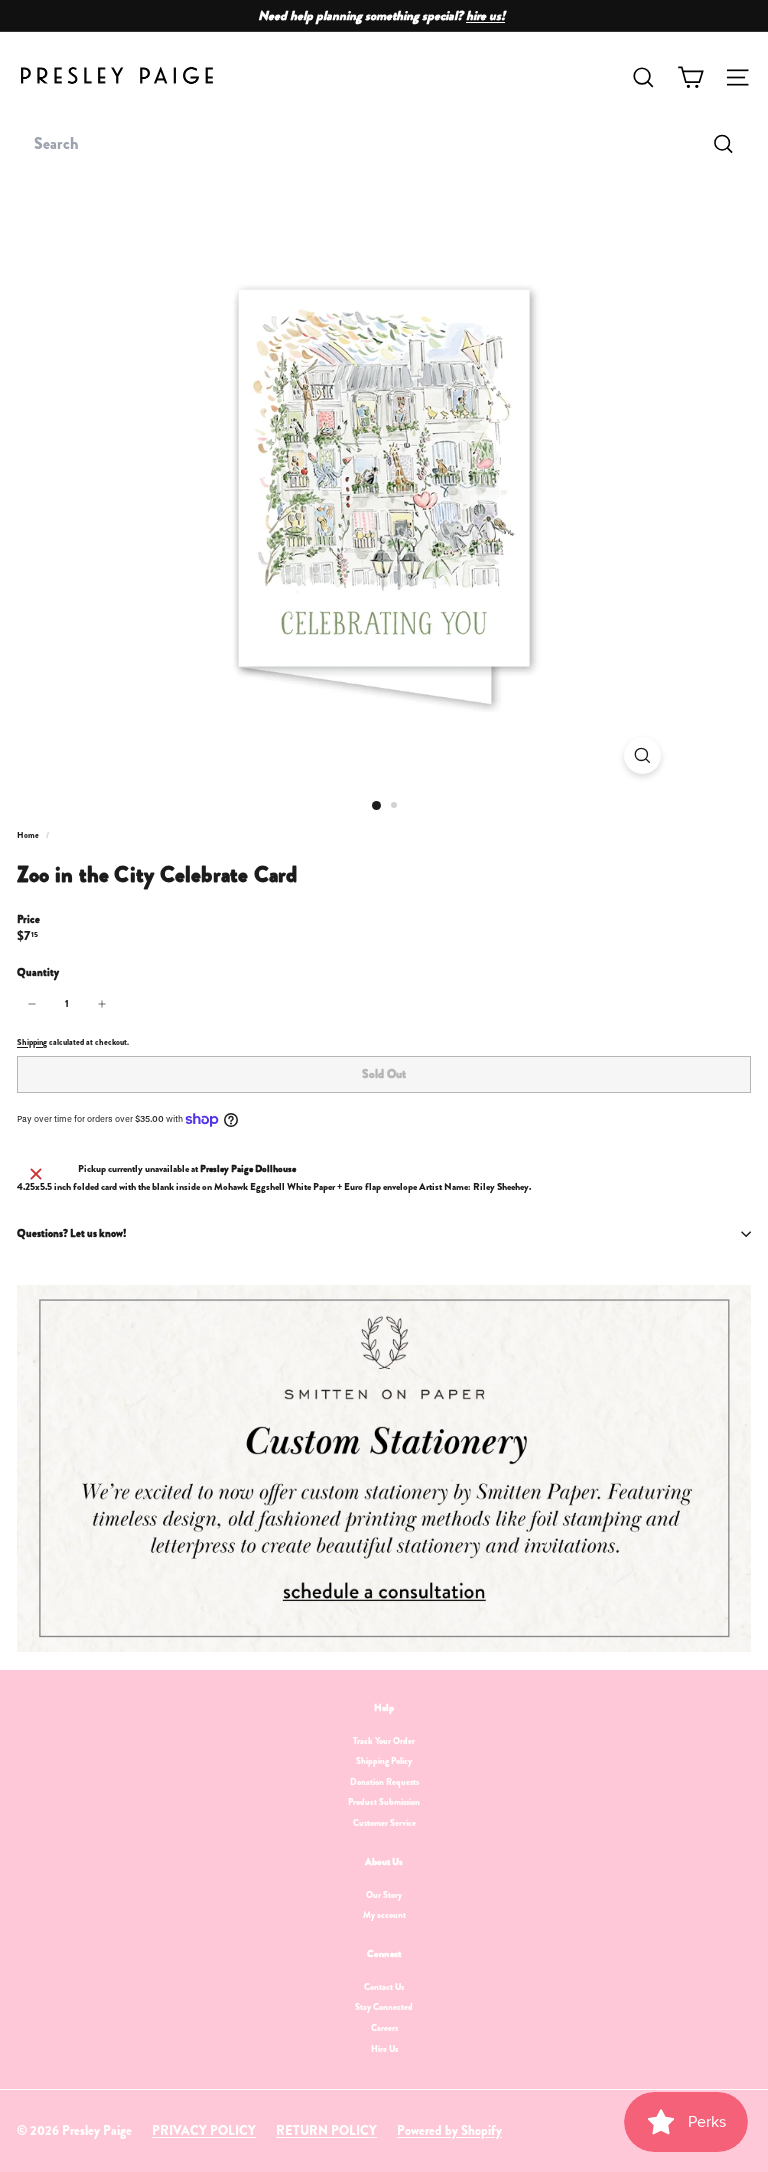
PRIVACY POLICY (204, 2130)
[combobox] (384, 144)
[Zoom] (642, 755)
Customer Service (384, 1823)
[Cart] (690, 77)
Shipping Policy (384, 1761)
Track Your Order (384, 1741)
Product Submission (384, 1802)
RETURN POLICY (326, 2130)
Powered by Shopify (449, 2130)
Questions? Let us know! (71, 1233)
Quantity (38, 972)
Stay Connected (384, 2007)
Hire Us (384, 2049)
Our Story (384, 1895)
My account (384, 1915)
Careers (384, 2028)
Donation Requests (384, 1782)
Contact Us (384, 1987)
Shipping (32, 1042)
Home (29, 835)
